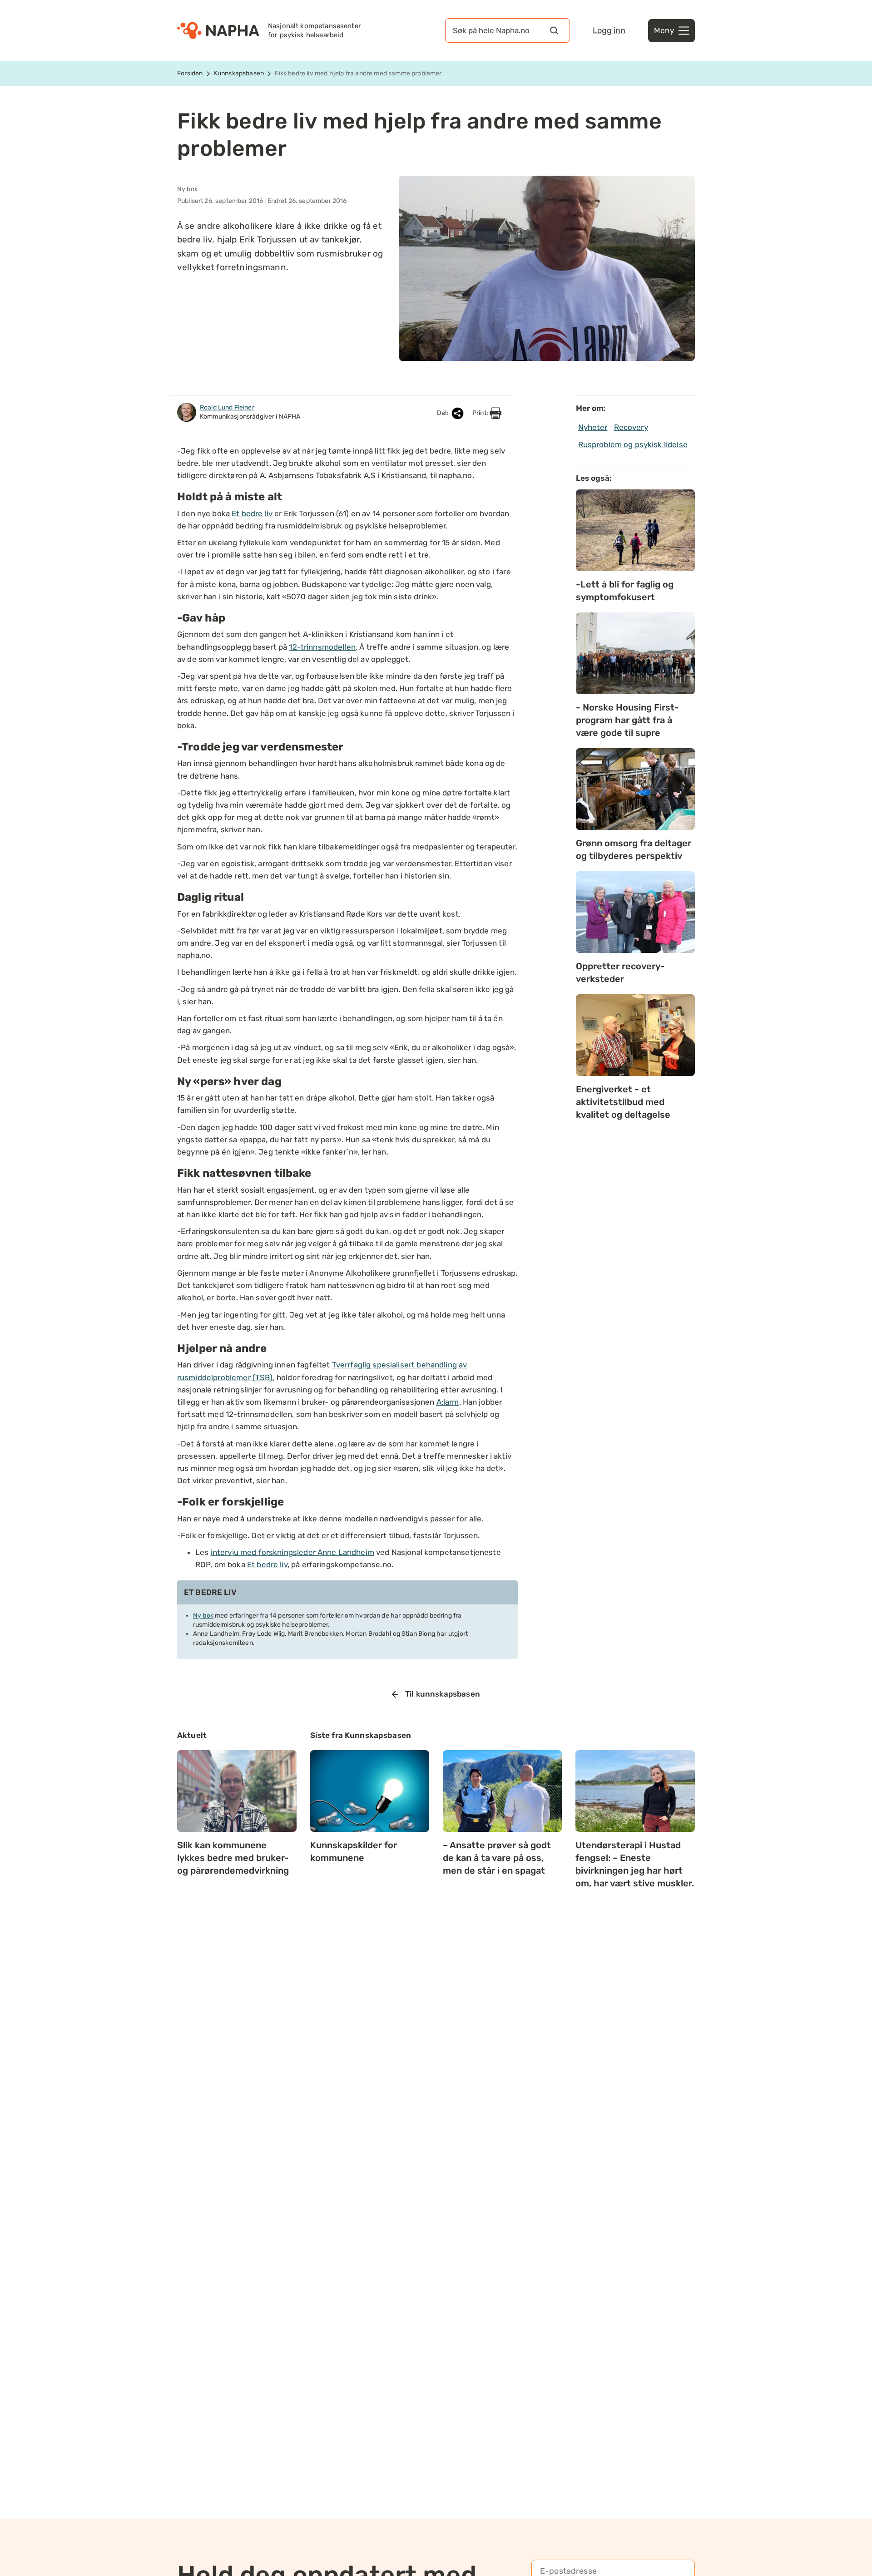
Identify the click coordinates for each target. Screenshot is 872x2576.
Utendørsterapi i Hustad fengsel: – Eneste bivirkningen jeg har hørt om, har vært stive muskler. (635, 1864)
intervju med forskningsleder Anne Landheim (292, 1552)
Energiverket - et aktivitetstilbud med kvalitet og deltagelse (623, 1102)
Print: (481, 413)
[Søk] (554, 30)
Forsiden (190, 73)
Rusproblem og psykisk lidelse (633, 444)
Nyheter (593, 427)
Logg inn (609, 30)
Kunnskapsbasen (239, 73)
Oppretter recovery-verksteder (620, 972)
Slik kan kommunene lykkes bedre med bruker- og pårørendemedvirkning (233, 1858)
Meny (664, 30)
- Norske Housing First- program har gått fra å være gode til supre (627, 720)
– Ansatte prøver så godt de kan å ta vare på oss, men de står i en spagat (497, 1858)
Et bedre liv (252, 513)
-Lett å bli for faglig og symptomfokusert (625, 591)
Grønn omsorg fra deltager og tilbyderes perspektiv (634, 849)
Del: (443, 413)
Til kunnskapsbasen (443, 1694)
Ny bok (203, 1616)
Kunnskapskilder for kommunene (354, 1851)
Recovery (631, 427)
